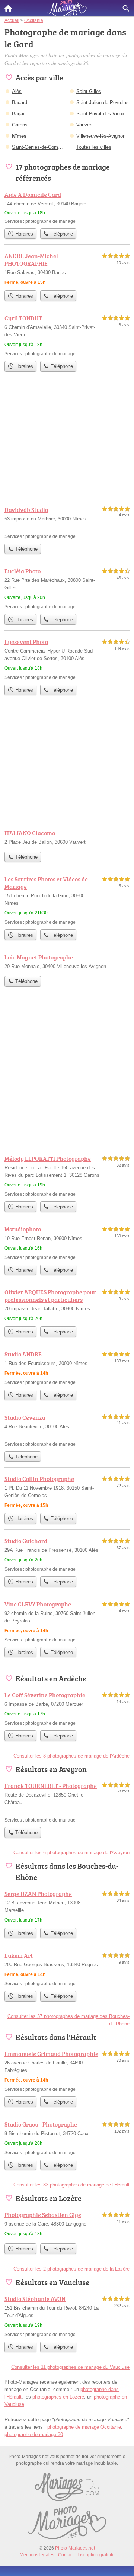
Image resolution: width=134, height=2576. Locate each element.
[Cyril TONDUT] (67, 335)
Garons (20, 125)
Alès (17, 91)
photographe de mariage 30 (34, 2434)
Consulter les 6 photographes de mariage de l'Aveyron (71, 1853)
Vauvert (84, 125)
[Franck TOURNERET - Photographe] (67, 1802)
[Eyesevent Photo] (67, 659)
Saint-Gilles (89, 91)
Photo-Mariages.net (75, 2548)
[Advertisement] (67, 1077)
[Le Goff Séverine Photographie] (67, 1709)
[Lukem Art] (67, 1969)
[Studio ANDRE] (67, 1368)
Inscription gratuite (96, 2555)
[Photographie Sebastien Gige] (67, 2225)
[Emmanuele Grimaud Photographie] (67, 2071)
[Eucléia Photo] (67, 588)
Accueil (8, 8)
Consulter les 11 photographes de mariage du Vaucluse (70, 2367)
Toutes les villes (94, 147)
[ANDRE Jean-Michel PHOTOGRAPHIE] (67, 269)
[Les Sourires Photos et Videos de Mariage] (67, 900)
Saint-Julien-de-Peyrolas (103, 102)
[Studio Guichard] (67, 1555)
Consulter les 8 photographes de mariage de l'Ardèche (71, 1756)
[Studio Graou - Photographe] (67, 2138)
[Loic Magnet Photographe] (67, 962)
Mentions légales (37, 2555)
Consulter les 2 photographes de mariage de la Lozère (71, 2269)
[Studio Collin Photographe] (67, 1492)
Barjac (19, 114)
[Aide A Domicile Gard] (67, 207)
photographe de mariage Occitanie (84, 2427)
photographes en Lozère (58, 2397)
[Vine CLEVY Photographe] (67, 1622)
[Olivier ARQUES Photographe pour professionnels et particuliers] (67, 1305)
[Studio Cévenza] (67, 1430)
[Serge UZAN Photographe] (67, 1907)
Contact (66, 2555)
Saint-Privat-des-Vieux (100, 114)
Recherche (126, 8)
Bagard (20, 102)
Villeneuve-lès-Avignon (101, 136)
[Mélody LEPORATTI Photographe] (67, 1176)
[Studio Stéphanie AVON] (67, 2316)
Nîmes (19, 136)
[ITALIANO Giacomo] (67, 838)
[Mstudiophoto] (67, 1243)
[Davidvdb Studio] (67, 523)
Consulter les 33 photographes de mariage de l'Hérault (71, 2185)
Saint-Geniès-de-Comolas (39, 147)
